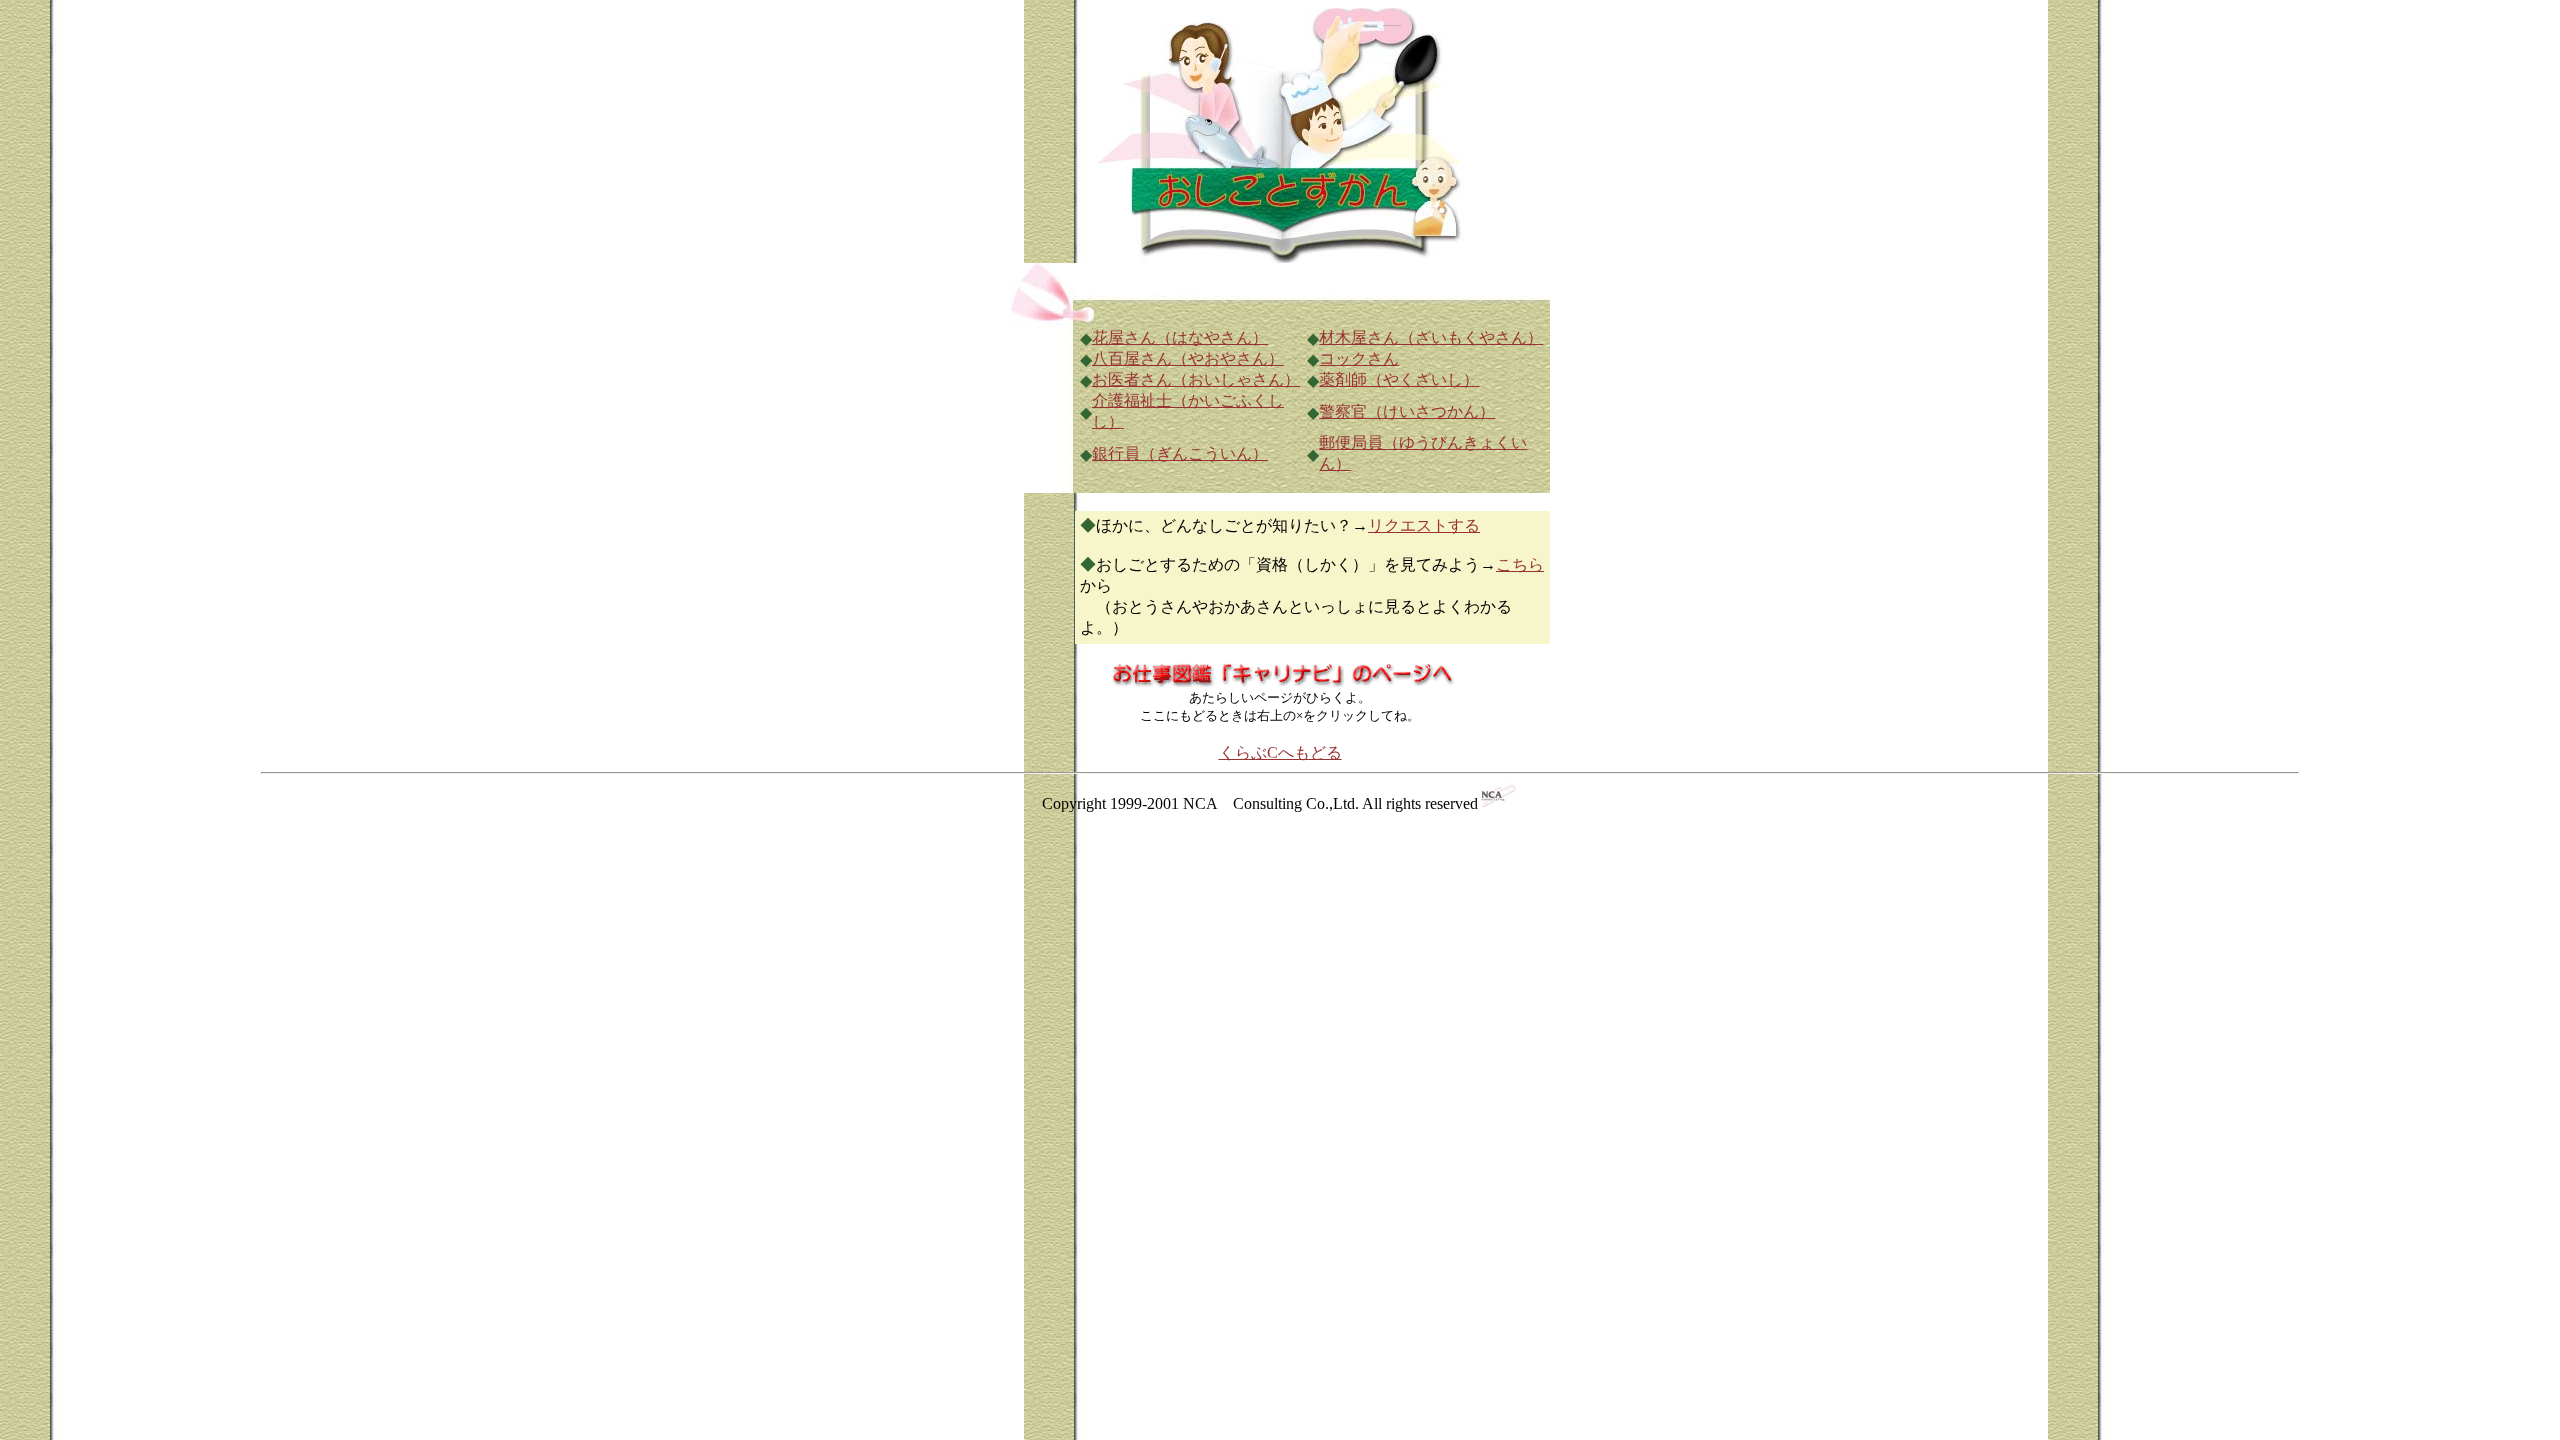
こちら (1520, 564)
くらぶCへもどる (1280, 752)
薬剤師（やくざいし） (1399, 379)
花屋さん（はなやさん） (1180, 337)
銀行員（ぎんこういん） (1180, 453)
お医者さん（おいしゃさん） (1196, 379)
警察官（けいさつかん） (1407, 411)
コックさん (1359, 358)
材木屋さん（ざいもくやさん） (1431, 337)
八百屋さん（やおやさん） (1188, 358)
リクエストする (1424, 525)
